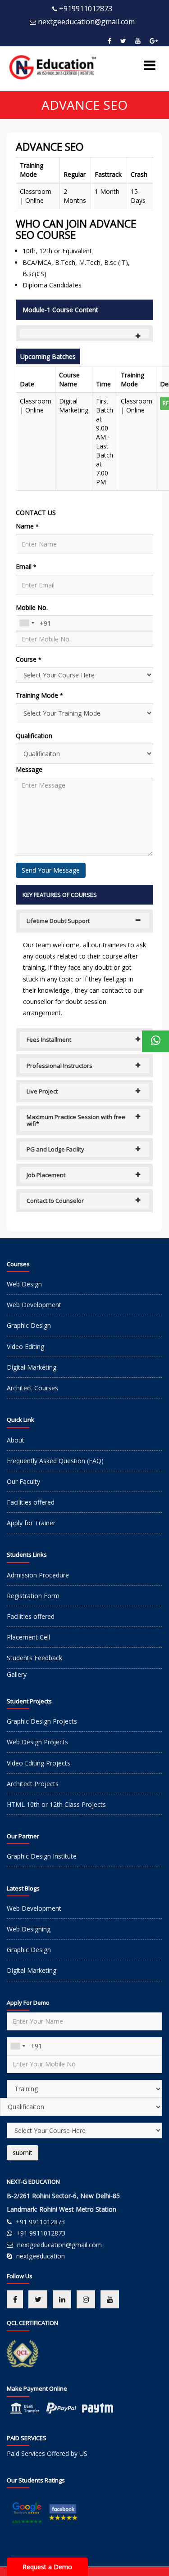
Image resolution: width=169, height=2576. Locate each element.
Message (29, 769)
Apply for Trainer (31, 1523)
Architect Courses (32, 1388)
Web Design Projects (37, 1742)
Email (26, 567)
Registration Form (33, 1596)
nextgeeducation (41, 2256)
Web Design (24, 1284)
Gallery (17, 1674)
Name (27, 526)
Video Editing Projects (39, 1763)
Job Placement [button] (46, 1175)
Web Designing (29, 1929)
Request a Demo (47, 2567)
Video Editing (25, 1346)
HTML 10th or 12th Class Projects (56, 1804)
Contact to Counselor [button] (55, 1201)
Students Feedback (34, 1658)
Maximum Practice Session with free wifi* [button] (76, 1120)
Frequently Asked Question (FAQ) (55, 1461)
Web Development (34, 1305)
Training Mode (39, 695)
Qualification (34, 736)
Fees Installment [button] (49, 1039)
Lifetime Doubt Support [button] (58, 921)
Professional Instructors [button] (59, 1066)
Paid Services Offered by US (47, 2453)
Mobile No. (32, 607)
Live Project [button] (42, 1091)
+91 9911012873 (40, 2222)
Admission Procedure (38, 1575)
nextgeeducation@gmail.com (86, 22)
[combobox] (27, 623)
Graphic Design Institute (42, 1856)
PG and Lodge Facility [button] (55, 1149)
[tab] (84, 333)
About (16, 1440)
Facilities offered (31, 1502)
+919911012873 (86, 9)
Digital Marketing (32, 1367)
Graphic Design (29, 1325)
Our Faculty (23, 1481)
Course (29, 659)
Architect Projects (33, 1784)
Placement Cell (28, 1637)
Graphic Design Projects (42, 1721)
